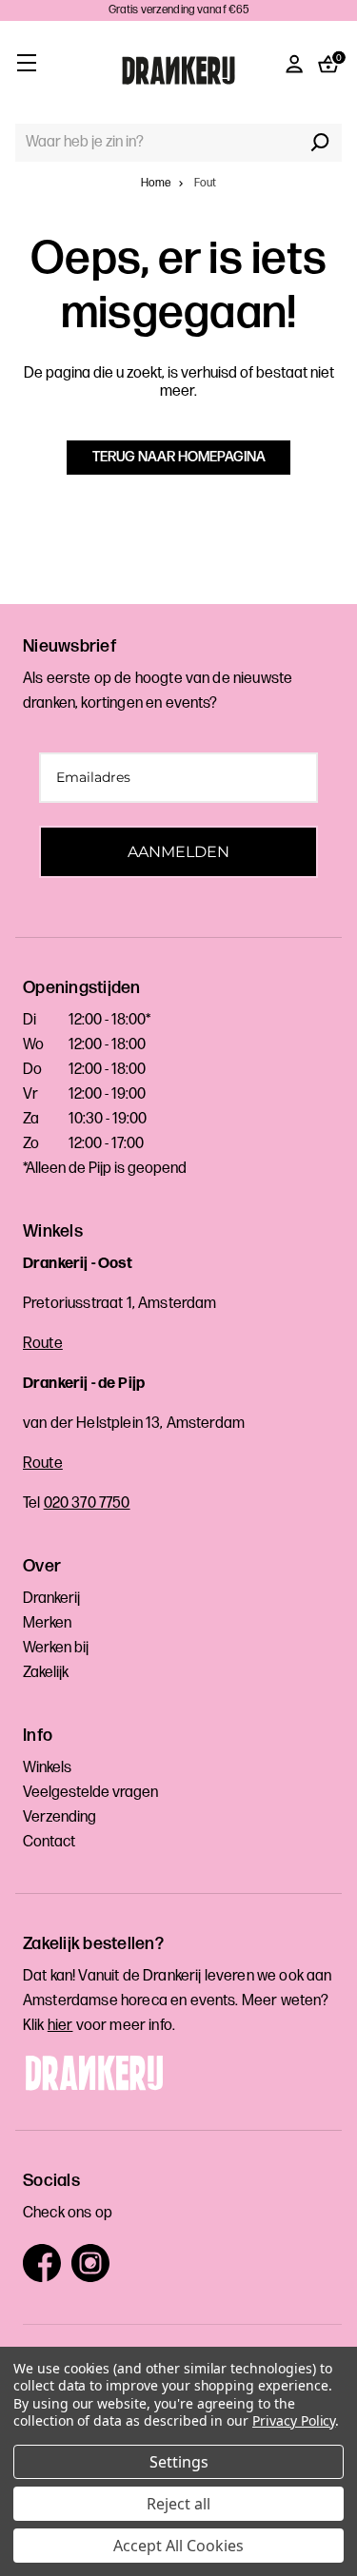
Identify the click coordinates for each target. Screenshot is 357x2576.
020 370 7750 (87, 1503)
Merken (47, 1623)
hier (60, 2026)
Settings (179, 2462)
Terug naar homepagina (179, 457)
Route (43, 1344)
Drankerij (51, 1599)
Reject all (178, 2504)
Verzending (59, 1817)
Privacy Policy (294, 2420)
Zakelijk (46, 1673)
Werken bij (56, 1648)
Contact (49, 1842)
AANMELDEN (178, 852)
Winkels (47, 1768)
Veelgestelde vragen (90, 1793)
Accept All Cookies (178, 2546)
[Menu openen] (26, 62)
